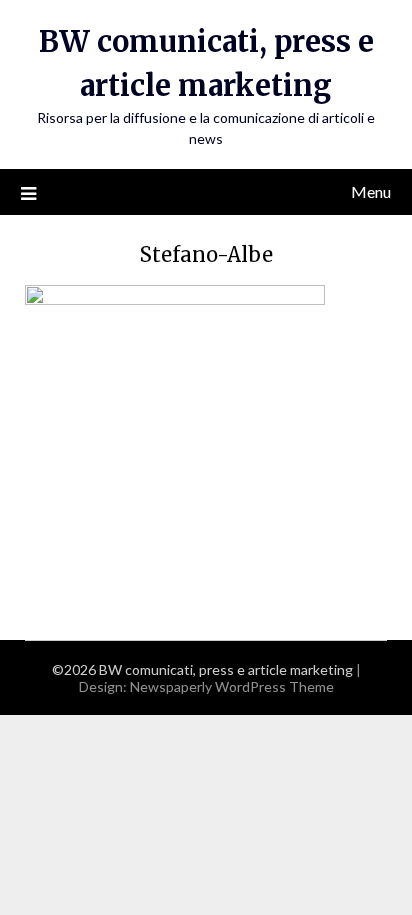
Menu (371, 191)
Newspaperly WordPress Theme (232, 686)
